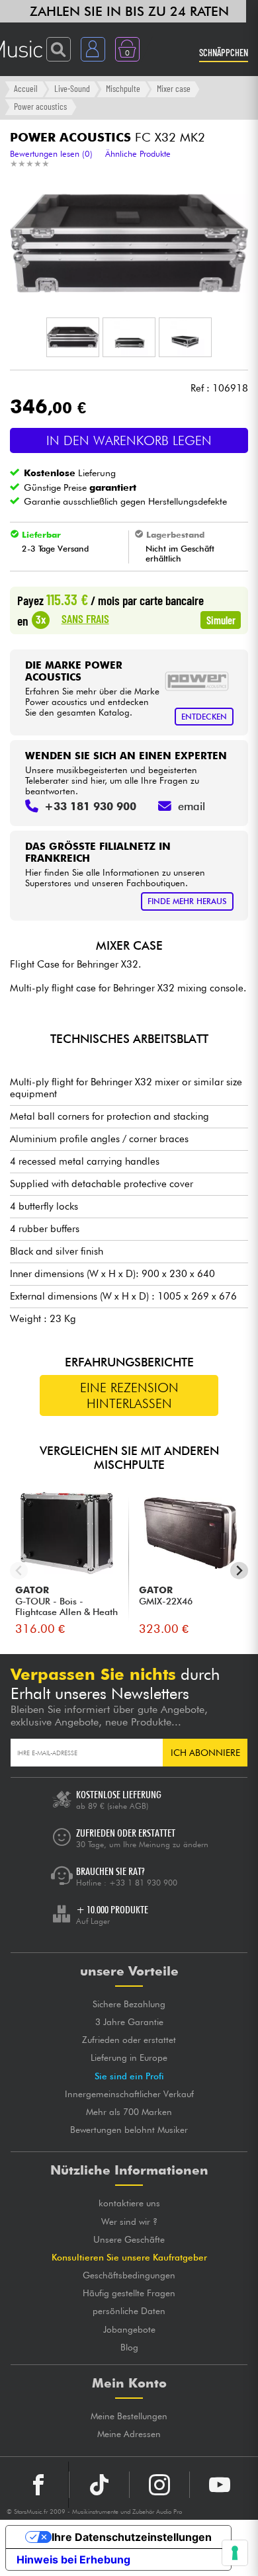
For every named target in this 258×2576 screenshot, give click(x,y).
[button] (73, 337)
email (192, 806)
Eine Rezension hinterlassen (129, 1395)
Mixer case (174, 88)
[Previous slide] (19, 1570)
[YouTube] (220, 2485)
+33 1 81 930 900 (143, 1883)
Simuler (221, 620)
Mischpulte (123, 88)
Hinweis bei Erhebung (73, 2559)
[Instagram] (159, 2485)
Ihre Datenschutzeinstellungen (132, 2537)
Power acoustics (40, 106)
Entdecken (204, 717)
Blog (129, 2347)
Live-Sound (72, 88)
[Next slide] (239, 1570)
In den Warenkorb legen (129, 440)
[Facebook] (39, 2485)
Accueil (26, 88)
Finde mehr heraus (187, 901)
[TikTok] (99, 2485)
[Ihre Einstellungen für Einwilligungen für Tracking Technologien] (235, 2553)
